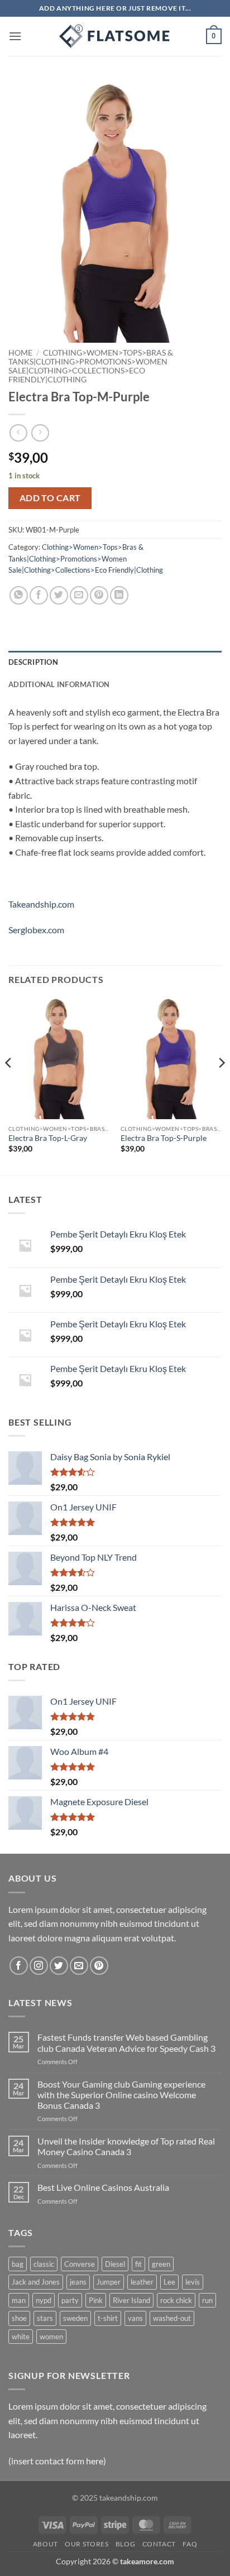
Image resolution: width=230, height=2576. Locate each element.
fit (138, 2264)
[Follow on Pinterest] (99, 1966)
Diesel (115, 2264)
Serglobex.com (36, 930)
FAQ (190, 2544)
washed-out (172, 2318)
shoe (19, 2318)
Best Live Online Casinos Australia (103, 2187)
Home (20, 353)
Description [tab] (33, 662)
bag (18, 2264)
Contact (159, 2544)
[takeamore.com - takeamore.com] (115, 36)
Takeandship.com (41, 904)
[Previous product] (40, 433)
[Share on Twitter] (59, 595)
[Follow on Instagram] (39, 1966)
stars (45, 2318)
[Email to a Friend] (79, 595)
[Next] (221, 1085)
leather (142, 2282)
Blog (125, 2544)
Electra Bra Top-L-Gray (48, 1138)
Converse (80, 2264)
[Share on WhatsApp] (19, 595)
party (70, 2300)
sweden (75, 2318)
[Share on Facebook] (39, 595)
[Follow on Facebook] (19, 1966)
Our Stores (87, 2544)
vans (135, 2318)
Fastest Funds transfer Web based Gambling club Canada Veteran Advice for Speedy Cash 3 (126, 2042)
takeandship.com (129, 2498)
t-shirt (108, 2318)
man (19, 2300)
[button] (15, 36)
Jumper (109, 2282)
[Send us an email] (79, 1966)
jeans (78, 2282)
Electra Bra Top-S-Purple (164, 1138)
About (45, 2544)
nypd (44, 2300)
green (161, 2264)
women (51, 2337)
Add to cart (50, 498)
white (21, 2337)
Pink (96, 2300)
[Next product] (18, 433)
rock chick (176, 2300)
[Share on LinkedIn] (119, 595)
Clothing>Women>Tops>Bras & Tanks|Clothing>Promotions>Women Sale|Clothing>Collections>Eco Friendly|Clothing (91, 366)
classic (44, 2264)
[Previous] (9, 1085)
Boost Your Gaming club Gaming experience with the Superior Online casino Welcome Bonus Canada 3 (121, 2095)
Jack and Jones (36, 2282)
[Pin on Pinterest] (99, 595)
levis (193, 2282)
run (207, 2300)
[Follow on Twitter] (59, 1966)
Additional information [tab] (59, 684)
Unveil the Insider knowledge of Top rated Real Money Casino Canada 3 (126, 2146)
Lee (169, 2282)
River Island (131, 2300)
